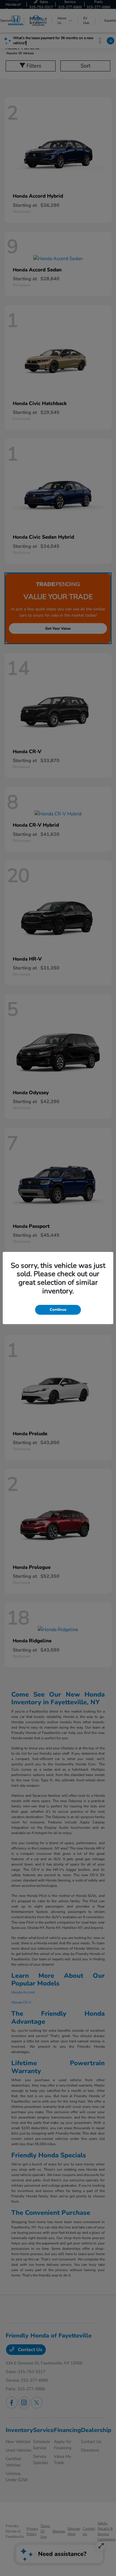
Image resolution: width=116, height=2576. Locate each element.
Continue (58, 1310)
